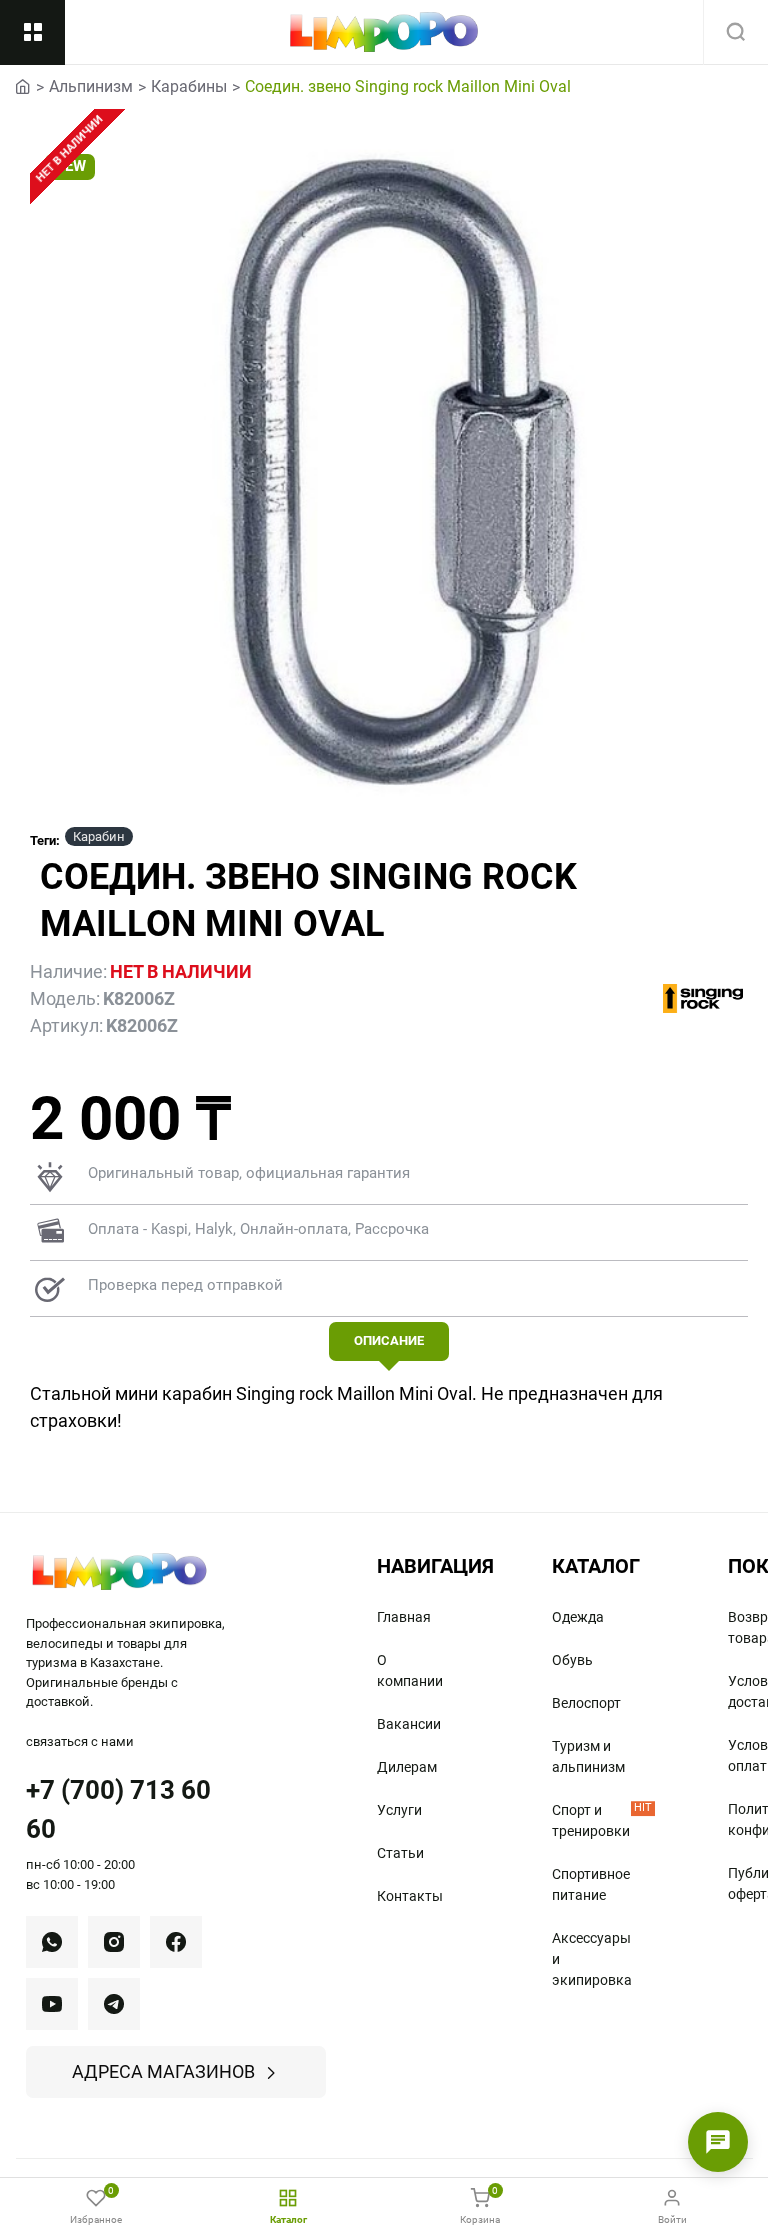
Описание (389, 1340)
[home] (23, 85)
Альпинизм (91, 86)
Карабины (189, 86)
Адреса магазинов (163, 2071)
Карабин (99, 836)
